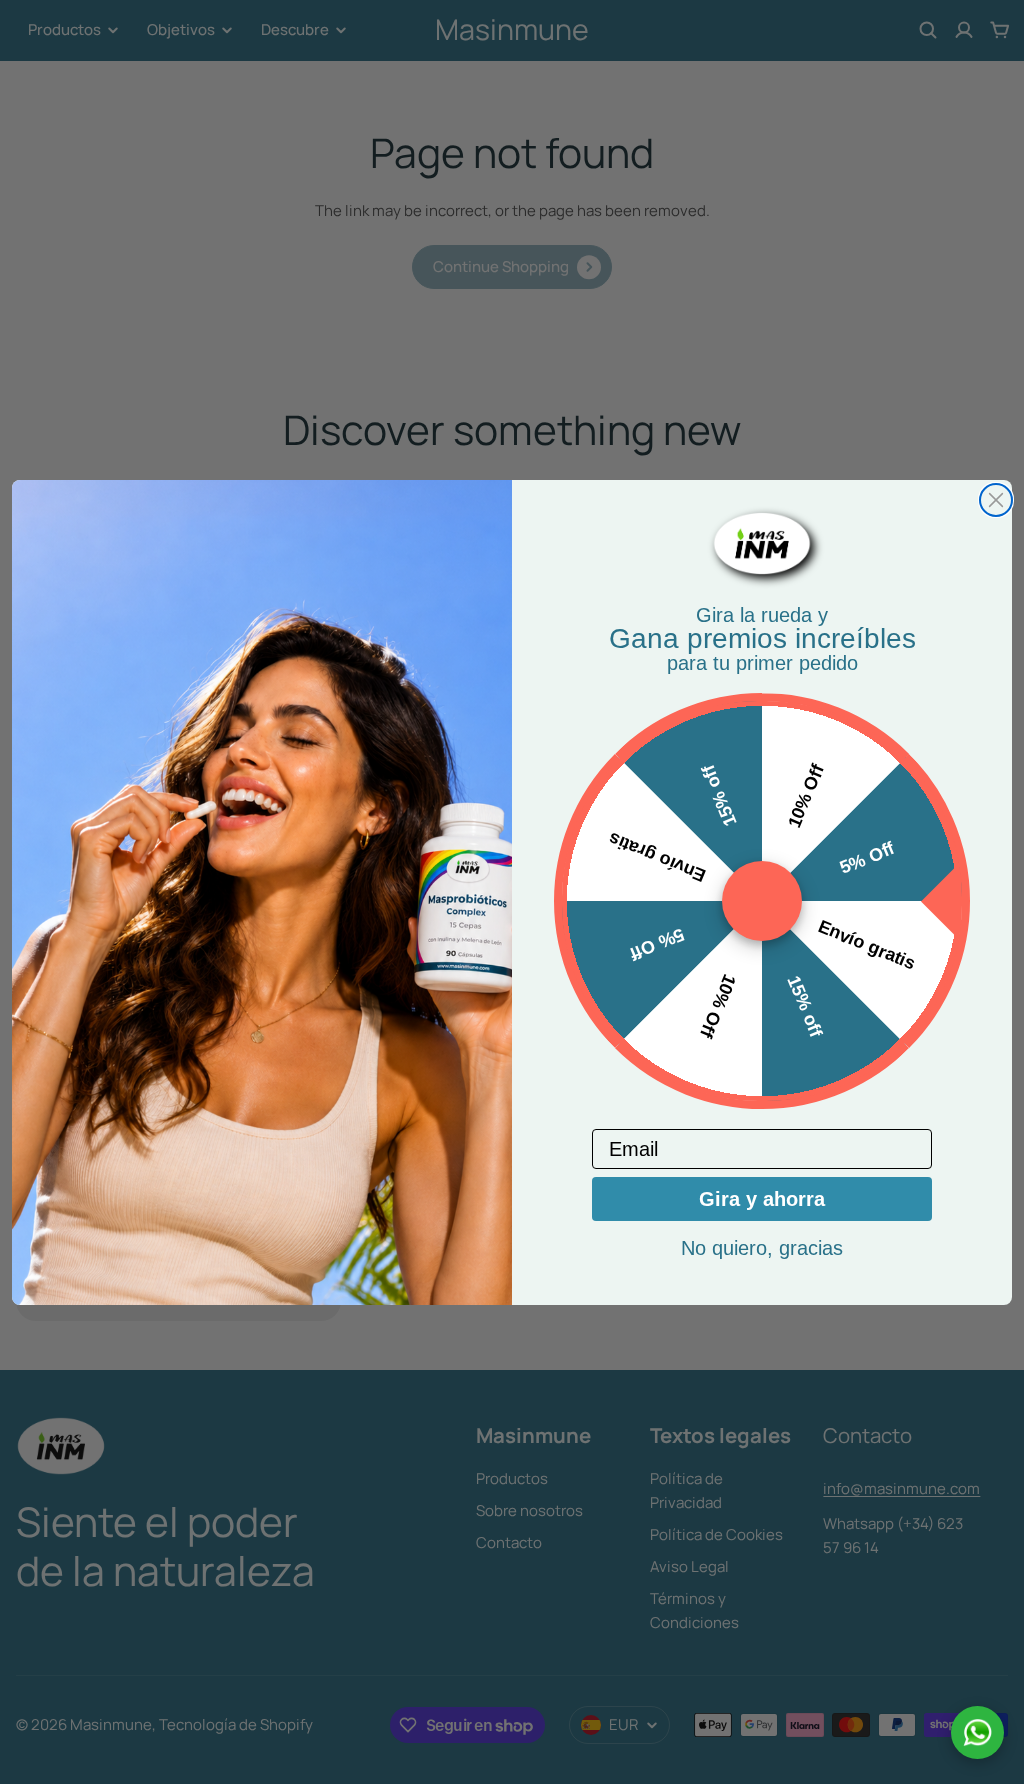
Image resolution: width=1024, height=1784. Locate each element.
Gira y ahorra (762, 1199)
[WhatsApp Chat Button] (977, 1732)
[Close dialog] (996, 500)
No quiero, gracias (762, 1248)
